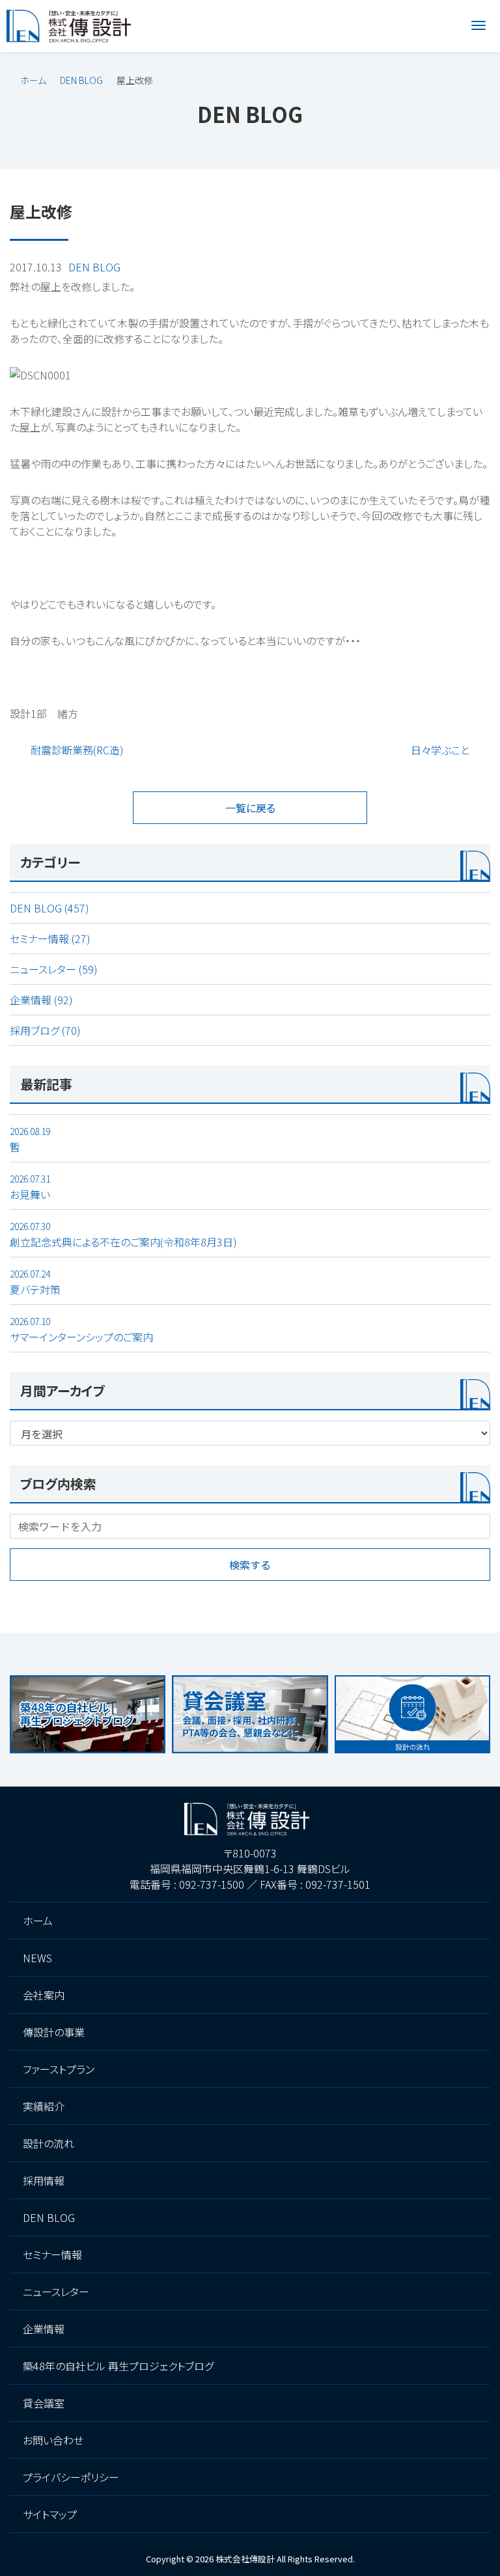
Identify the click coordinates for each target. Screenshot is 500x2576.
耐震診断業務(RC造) (77, 750)
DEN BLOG (81, 80)
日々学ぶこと (440, 750)
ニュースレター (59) (54, 969)
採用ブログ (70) (45, 1030)
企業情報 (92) (41, 1000)
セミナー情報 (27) (50, 939)
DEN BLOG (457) (49, 908)
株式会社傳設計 (245, 2559)
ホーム (33, 80)
